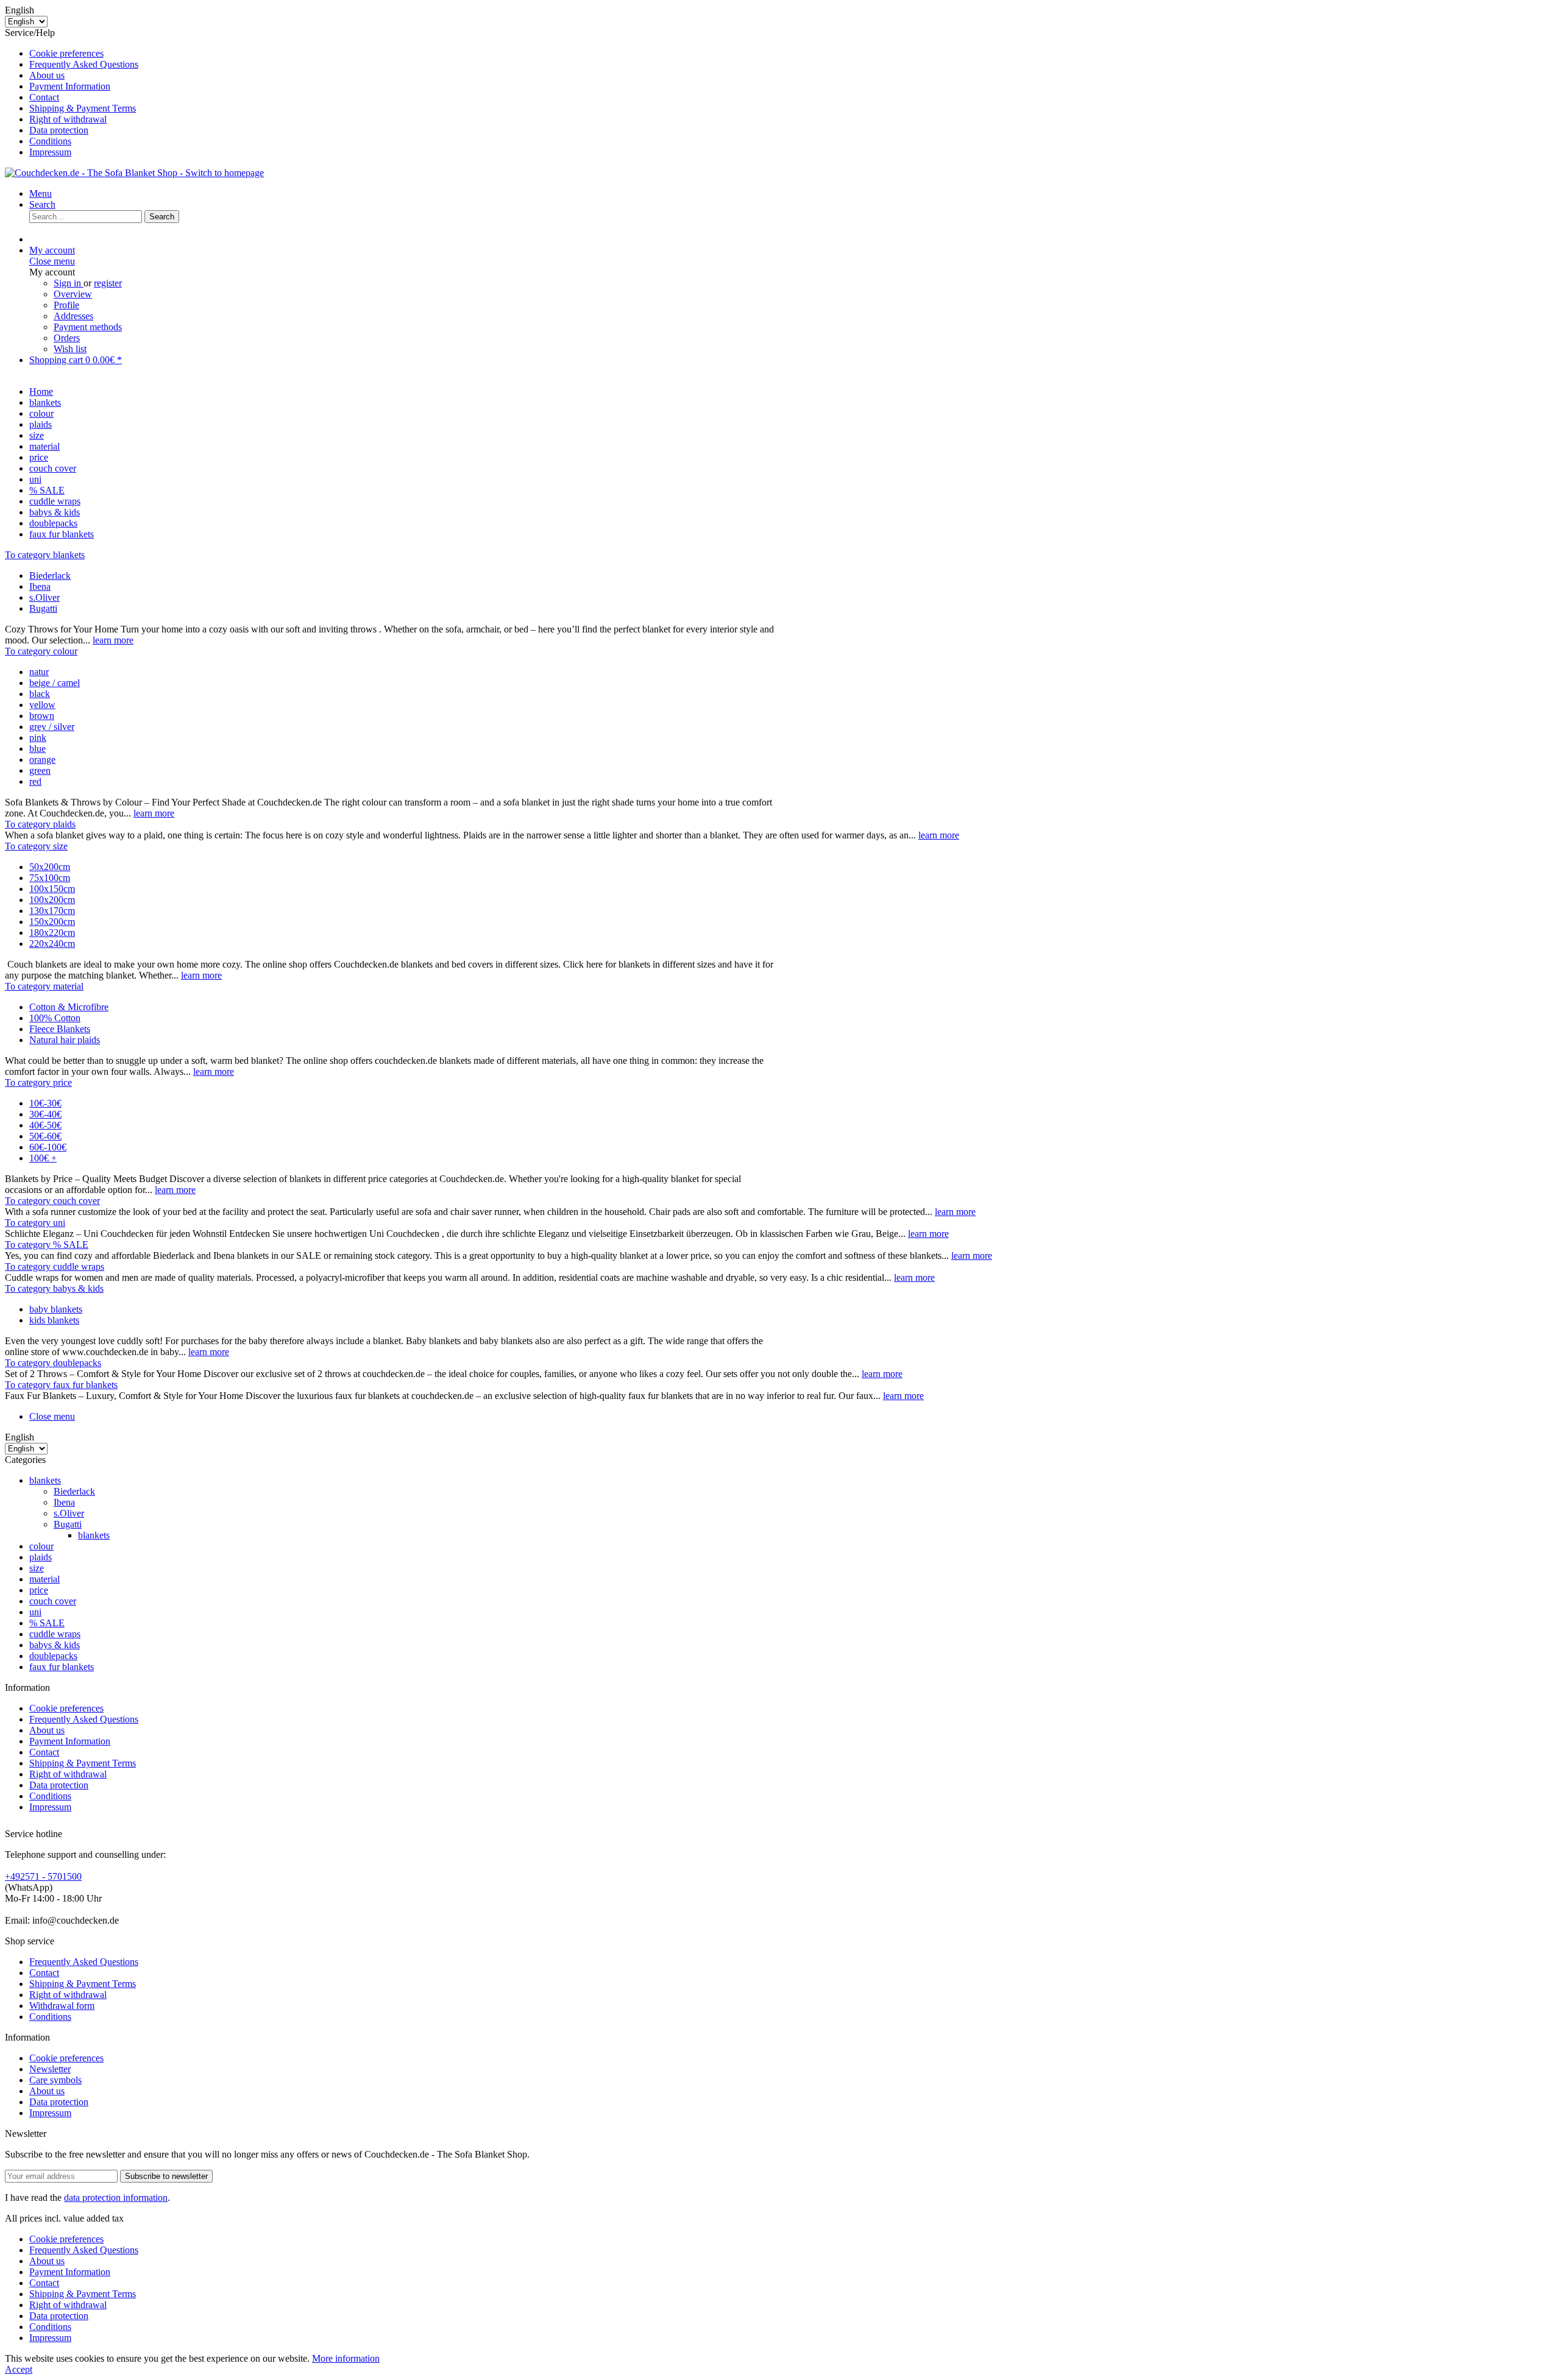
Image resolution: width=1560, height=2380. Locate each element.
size (37, 1568)
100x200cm (52, 900)
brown (42, 716)
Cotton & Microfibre (69, 1007)
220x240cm (52, 944)
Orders (67, 338)
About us (47, 75)
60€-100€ (48, 1147)
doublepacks (53, 1656)
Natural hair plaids (65, 1040)
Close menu (52, 261)
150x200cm (52, 922)
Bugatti (43, 608)
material (44, 1579)
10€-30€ (45, 1103)
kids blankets (54, 1320)
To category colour (41, 651)
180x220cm (52, 933)
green (40, 770)
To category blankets (45, 555)
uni (35, 1612)
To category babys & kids (54, 1288)
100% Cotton (55, 1018)
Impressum (50, 152)
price (39, 1590)
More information (346, 2358)
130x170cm (52, 911)
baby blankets (56, 1309)
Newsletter (50, 2069)
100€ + (43, 1158)
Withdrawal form (62, 2006)
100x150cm (52, 889)
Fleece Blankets (60, 1029)
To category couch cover (52, 1201)
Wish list (70, 349)
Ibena (40, 586)
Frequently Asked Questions (84, 64)
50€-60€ (45, 1136)
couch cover (53, 1601)
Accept (19, 2369)
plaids (41, 1557)
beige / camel (55, 683)
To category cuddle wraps (55, 1266)
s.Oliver (44, 597)
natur (39, 672)
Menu (41, 193)
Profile (66, 305)
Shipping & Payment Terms (83, 108)
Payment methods (88, 327)
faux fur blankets (62, 1667)
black (40, 694)
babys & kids (55, 1645)
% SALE (47, 1623)
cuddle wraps (55, 1634)
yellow (42, 705)
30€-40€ (45, 1114)
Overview (73, 294)
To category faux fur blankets (61, 1385)
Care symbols (55, 2080)
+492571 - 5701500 (43, 1876)
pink (38, 738)
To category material (44, 986)
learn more (113, 640)
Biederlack (50, 576)
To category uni (35, 1223)
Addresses (73, 316)
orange (42, 760)
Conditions (50, 141)
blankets (45, 1480)
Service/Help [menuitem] (72, 92)
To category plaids (40, 824)
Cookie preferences (66, 53)
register (108, 283)
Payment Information (70, 86)
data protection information (116, 2198)
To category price (38, 1082)
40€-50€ (45, 1125)
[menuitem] (792, 54)
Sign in (69, 283)
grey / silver (52, 727)
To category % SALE (47, 1245)
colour (41, 1546)
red (35, 781)
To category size (36, 846)
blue (37, 749)
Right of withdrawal (68, 119)
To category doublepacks (53, 1363)
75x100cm (50, 878)
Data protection (59, 130)
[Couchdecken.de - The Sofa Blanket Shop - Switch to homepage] (134, 173)
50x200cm (50, 867)
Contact (44, 97)
